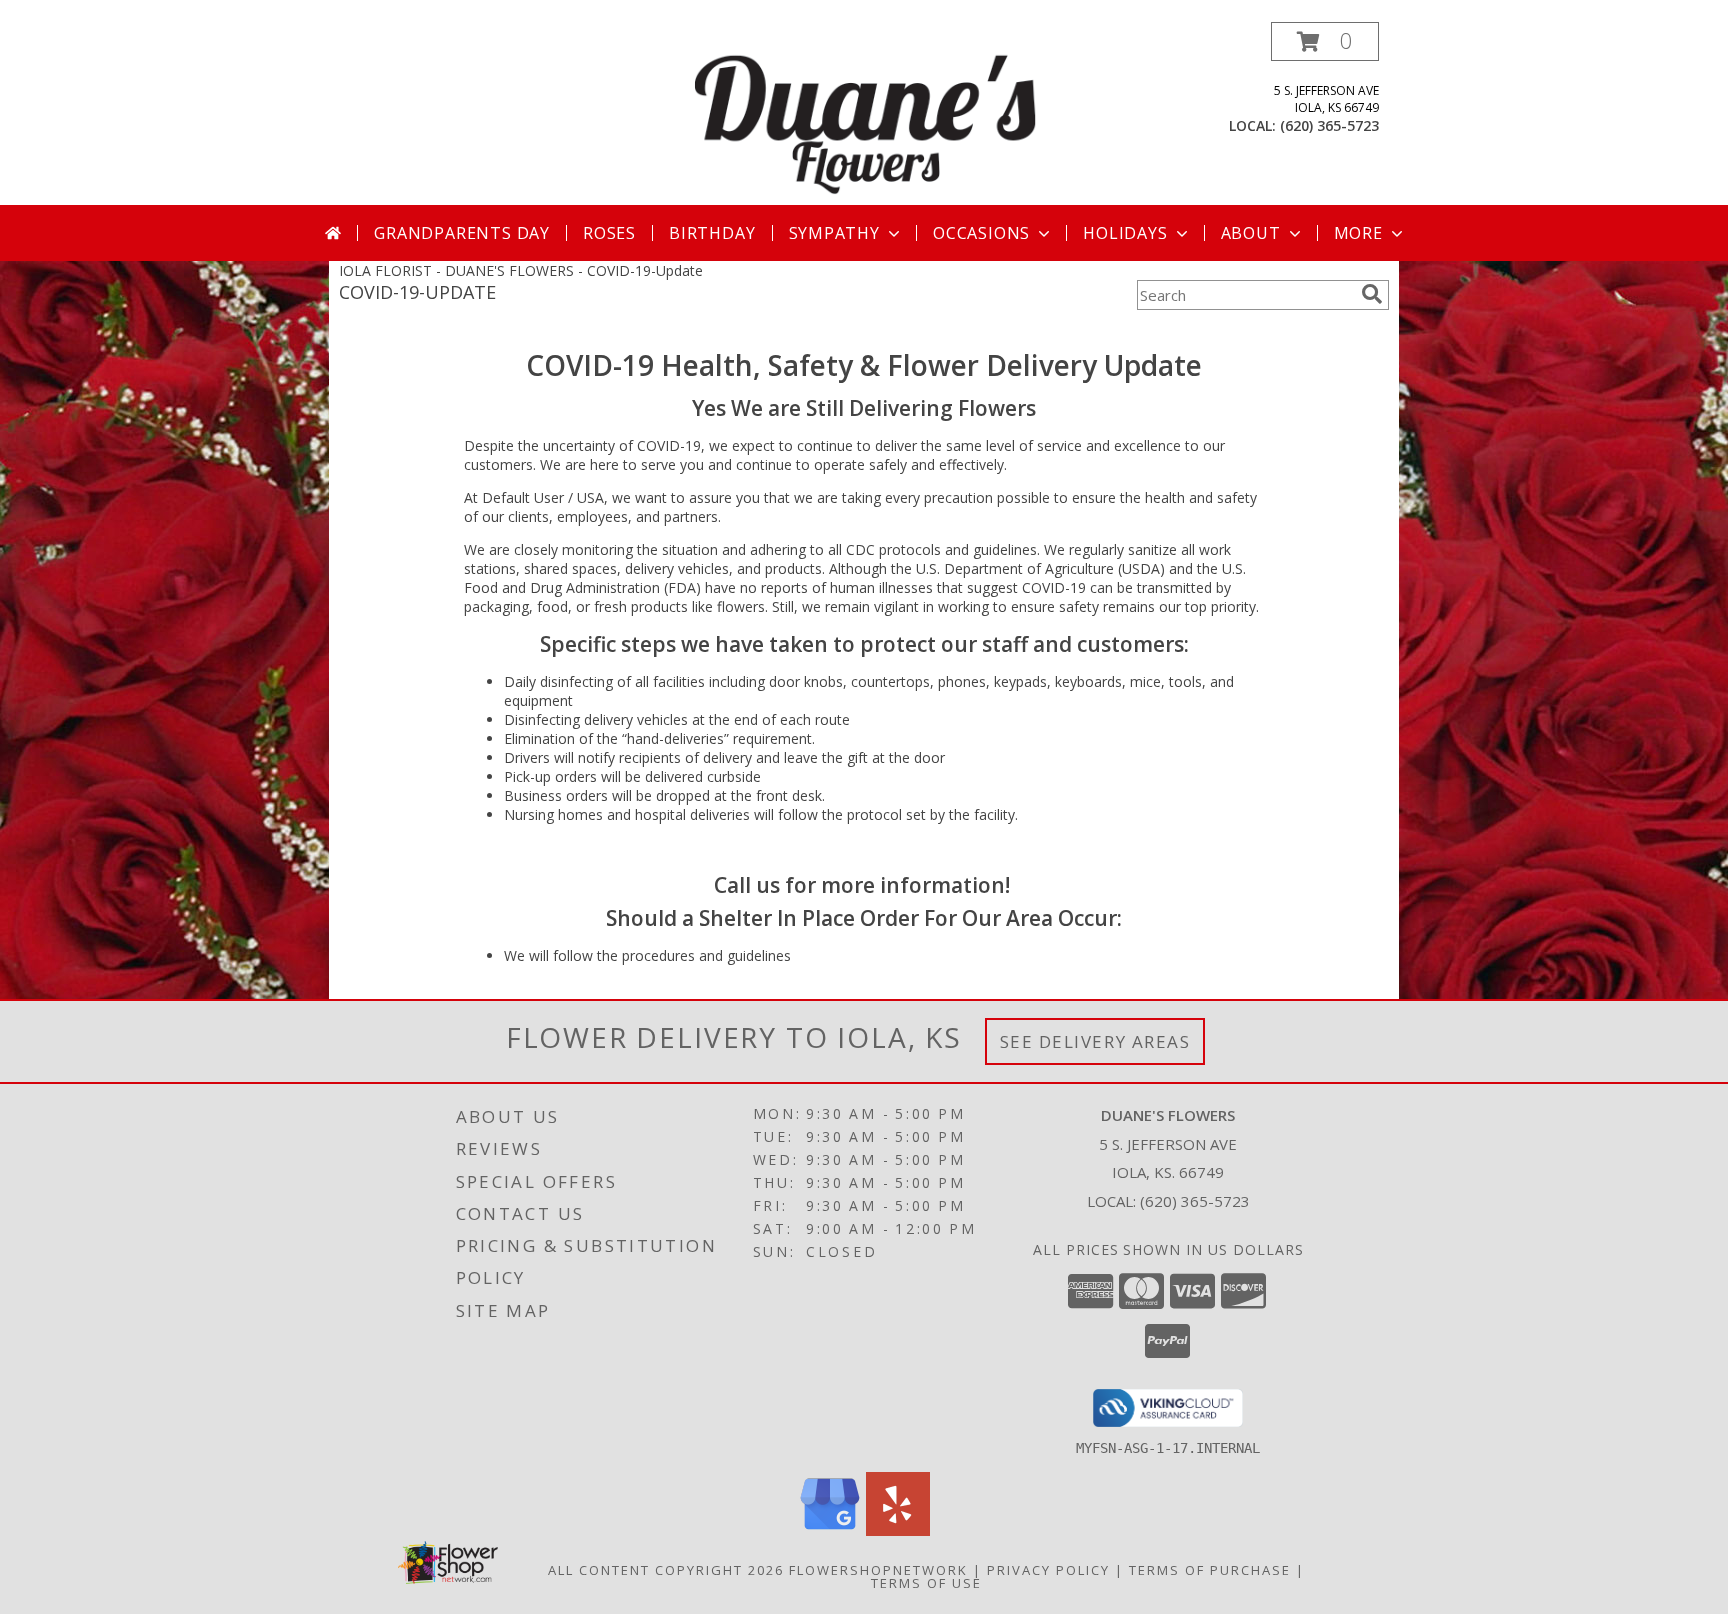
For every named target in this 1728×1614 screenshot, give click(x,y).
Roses (609, 233)
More (1358, 233)
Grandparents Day (462, 233)
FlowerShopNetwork (878, 1570)
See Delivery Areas (1095, 1041)
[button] (1325, 41)
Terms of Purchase (1210, 1570)
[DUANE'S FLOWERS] (866, 113)
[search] (1372, 294)
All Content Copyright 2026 (666, 1570)
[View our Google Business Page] (830, 1530)
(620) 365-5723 (1329, 125)
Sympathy (834, 233)
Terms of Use (926, 1583)
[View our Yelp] (898, 1530)
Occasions (981, 233)
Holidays (1125, 233)
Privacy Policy (1048, 1570)
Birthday (712, 233)
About (1251, 233)
